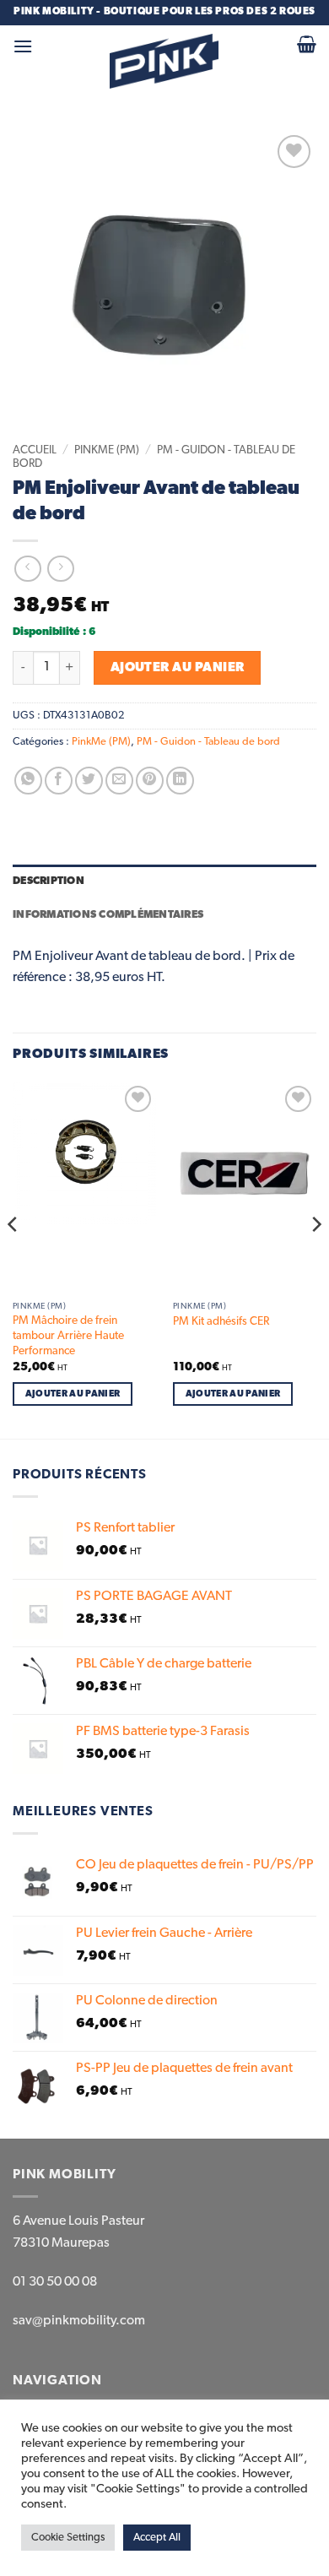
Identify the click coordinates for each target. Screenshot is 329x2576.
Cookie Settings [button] (68, 2538)
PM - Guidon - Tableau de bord (208, 742)
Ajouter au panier (178, 667)
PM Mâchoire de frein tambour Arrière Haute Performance (68, 1335)
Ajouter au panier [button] (73, 1394)
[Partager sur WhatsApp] (28, 781)
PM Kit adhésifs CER (221, 1321)
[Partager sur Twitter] (89, 781)
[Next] (316, 1258)
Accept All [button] (157, 2538)
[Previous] (13, 1258)
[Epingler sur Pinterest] (150, 781)
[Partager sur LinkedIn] (180, 781)
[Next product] (27, 569)
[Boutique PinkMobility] (164, 61)
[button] (23, 46)
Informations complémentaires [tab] (108, 915)
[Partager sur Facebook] (59, 781)
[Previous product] (60, 569)
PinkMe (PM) (107, 450)
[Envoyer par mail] (119, 781)
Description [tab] (49, 881)
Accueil (35, 450)
